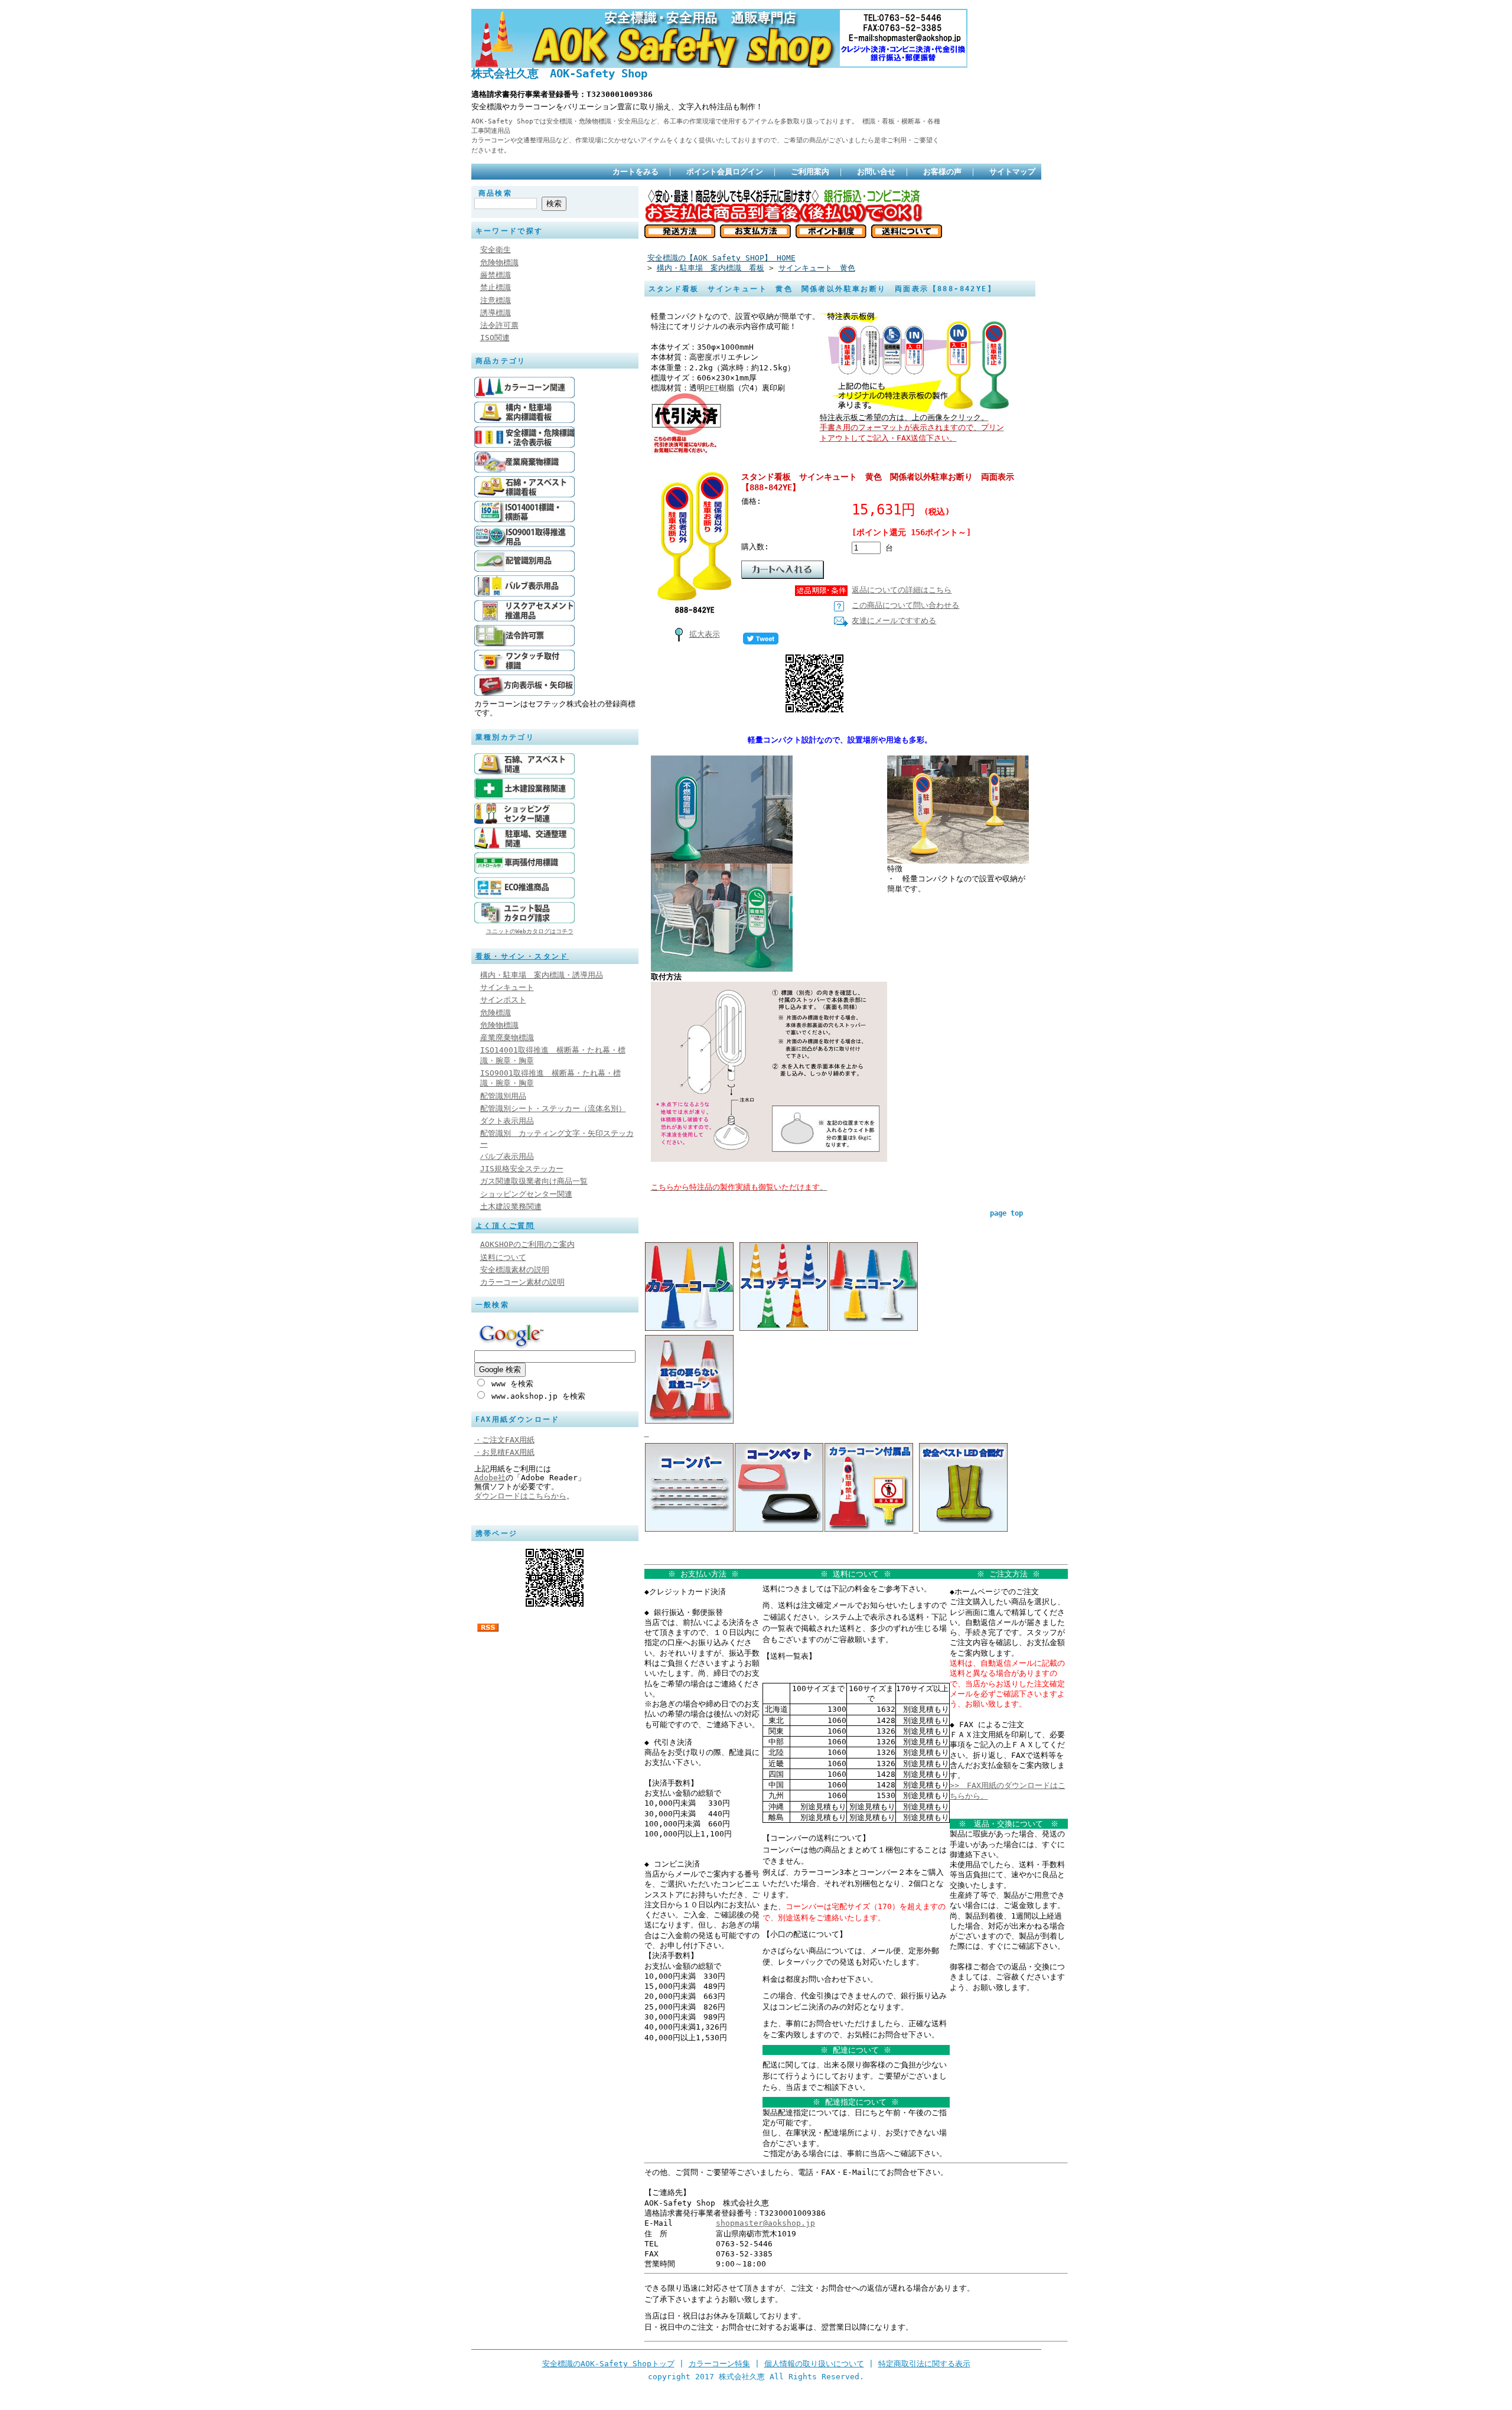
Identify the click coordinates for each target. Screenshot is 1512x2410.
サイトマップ (1012, 172)
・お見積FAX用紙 (504, 1452)
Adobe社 (490, 1478)
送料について (503, 1257)
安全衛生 (496, 250)
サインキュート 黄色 (817, 268)
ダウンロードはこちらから (520, 1496)
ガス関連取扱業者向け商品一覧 (534, 1181)
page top (1006, 1213)
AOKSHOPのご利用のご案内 (527, 1244)
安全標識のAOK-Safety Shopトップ (608, 2364)
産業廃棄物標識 (507, 1038)
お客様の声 (942, 172)
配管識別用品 (503, 1096)
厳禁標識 (496, 275)
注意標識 (496, 300)
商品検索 (496, 193)
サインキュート (507, 987)
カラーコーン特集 (719, 2364)
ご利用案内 (810, 172)
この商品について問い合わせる (905, 605)
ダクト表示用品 (507, 1121)
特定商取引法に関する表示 (924, 2364)
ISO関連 (495, 338)
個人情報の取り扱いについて (814, 2364)
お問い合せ (876, 172)
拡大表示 (705, 634)
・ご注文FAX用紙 (504, 1440)
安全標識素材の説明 (515, 1270)
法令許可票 (499, 325)
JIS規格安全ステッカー (522, 1169)
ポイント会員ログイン (725, 172)
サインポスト (503, 1000)
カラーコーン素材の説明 (522, 1282)
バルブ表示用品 (507, 1156)
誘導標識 (496, 313)
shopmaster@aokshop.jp (765, 2223)
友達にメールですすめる (894, 621)
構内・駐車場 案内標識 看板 (711, 268)
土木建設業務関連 (511, 1206)
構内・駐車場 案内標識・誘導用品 (542, 975)
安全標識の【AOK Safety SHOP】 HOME (721, 258)
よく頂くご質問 (505, 1226)
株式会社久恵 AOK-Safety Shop (559, 74)
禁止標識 (496, 287)
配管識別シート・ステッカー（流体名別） (553, 1108)
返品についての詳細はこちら (902, 590)
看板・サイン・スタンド (522, 956)
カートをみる (636, 172)
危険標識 (496, 1013)
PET (712, 388)
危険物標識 (499, 263)
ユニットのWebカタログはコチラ (530, 931)
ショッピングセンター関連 (526, 1194)
